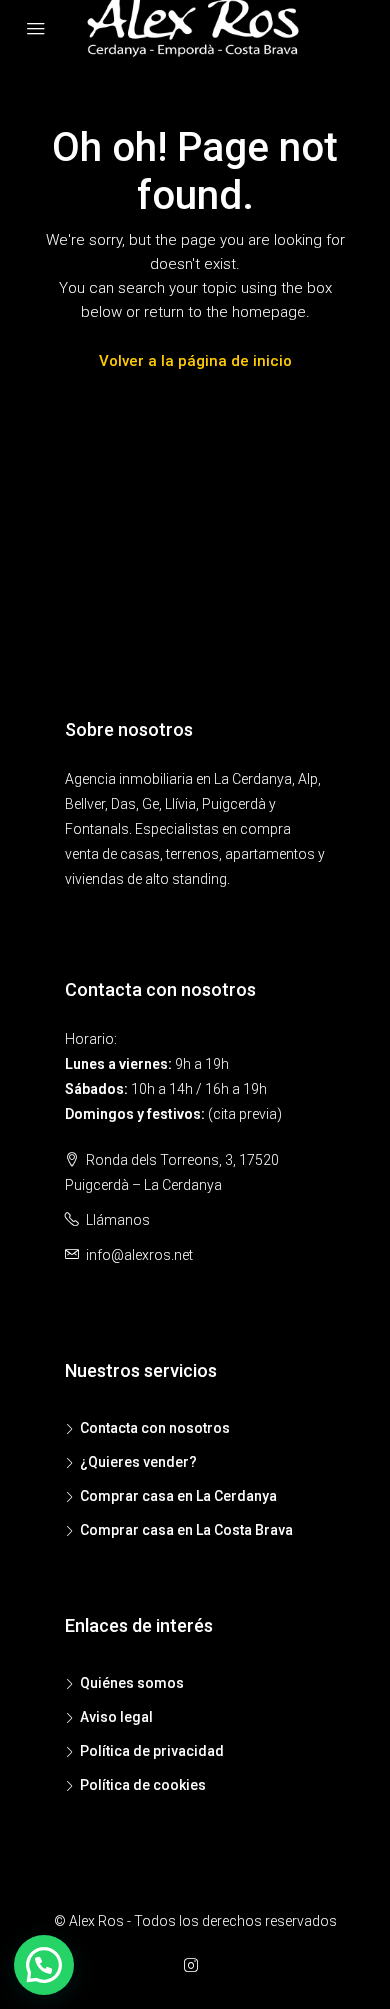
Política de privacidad (152, 1751)
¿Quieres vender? (138, 1462)
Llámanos (118, 1220)
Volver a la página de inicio (195, 361)
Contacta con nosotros (155, 1428)
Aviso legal (116, 1717)
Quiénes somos (132, 1683)
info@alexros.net (139, 1255)
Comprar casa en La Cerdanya (178, 1496)
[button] (44, 1965)
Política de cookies (143, 1785)
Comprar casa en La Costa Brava (186, 1530)
